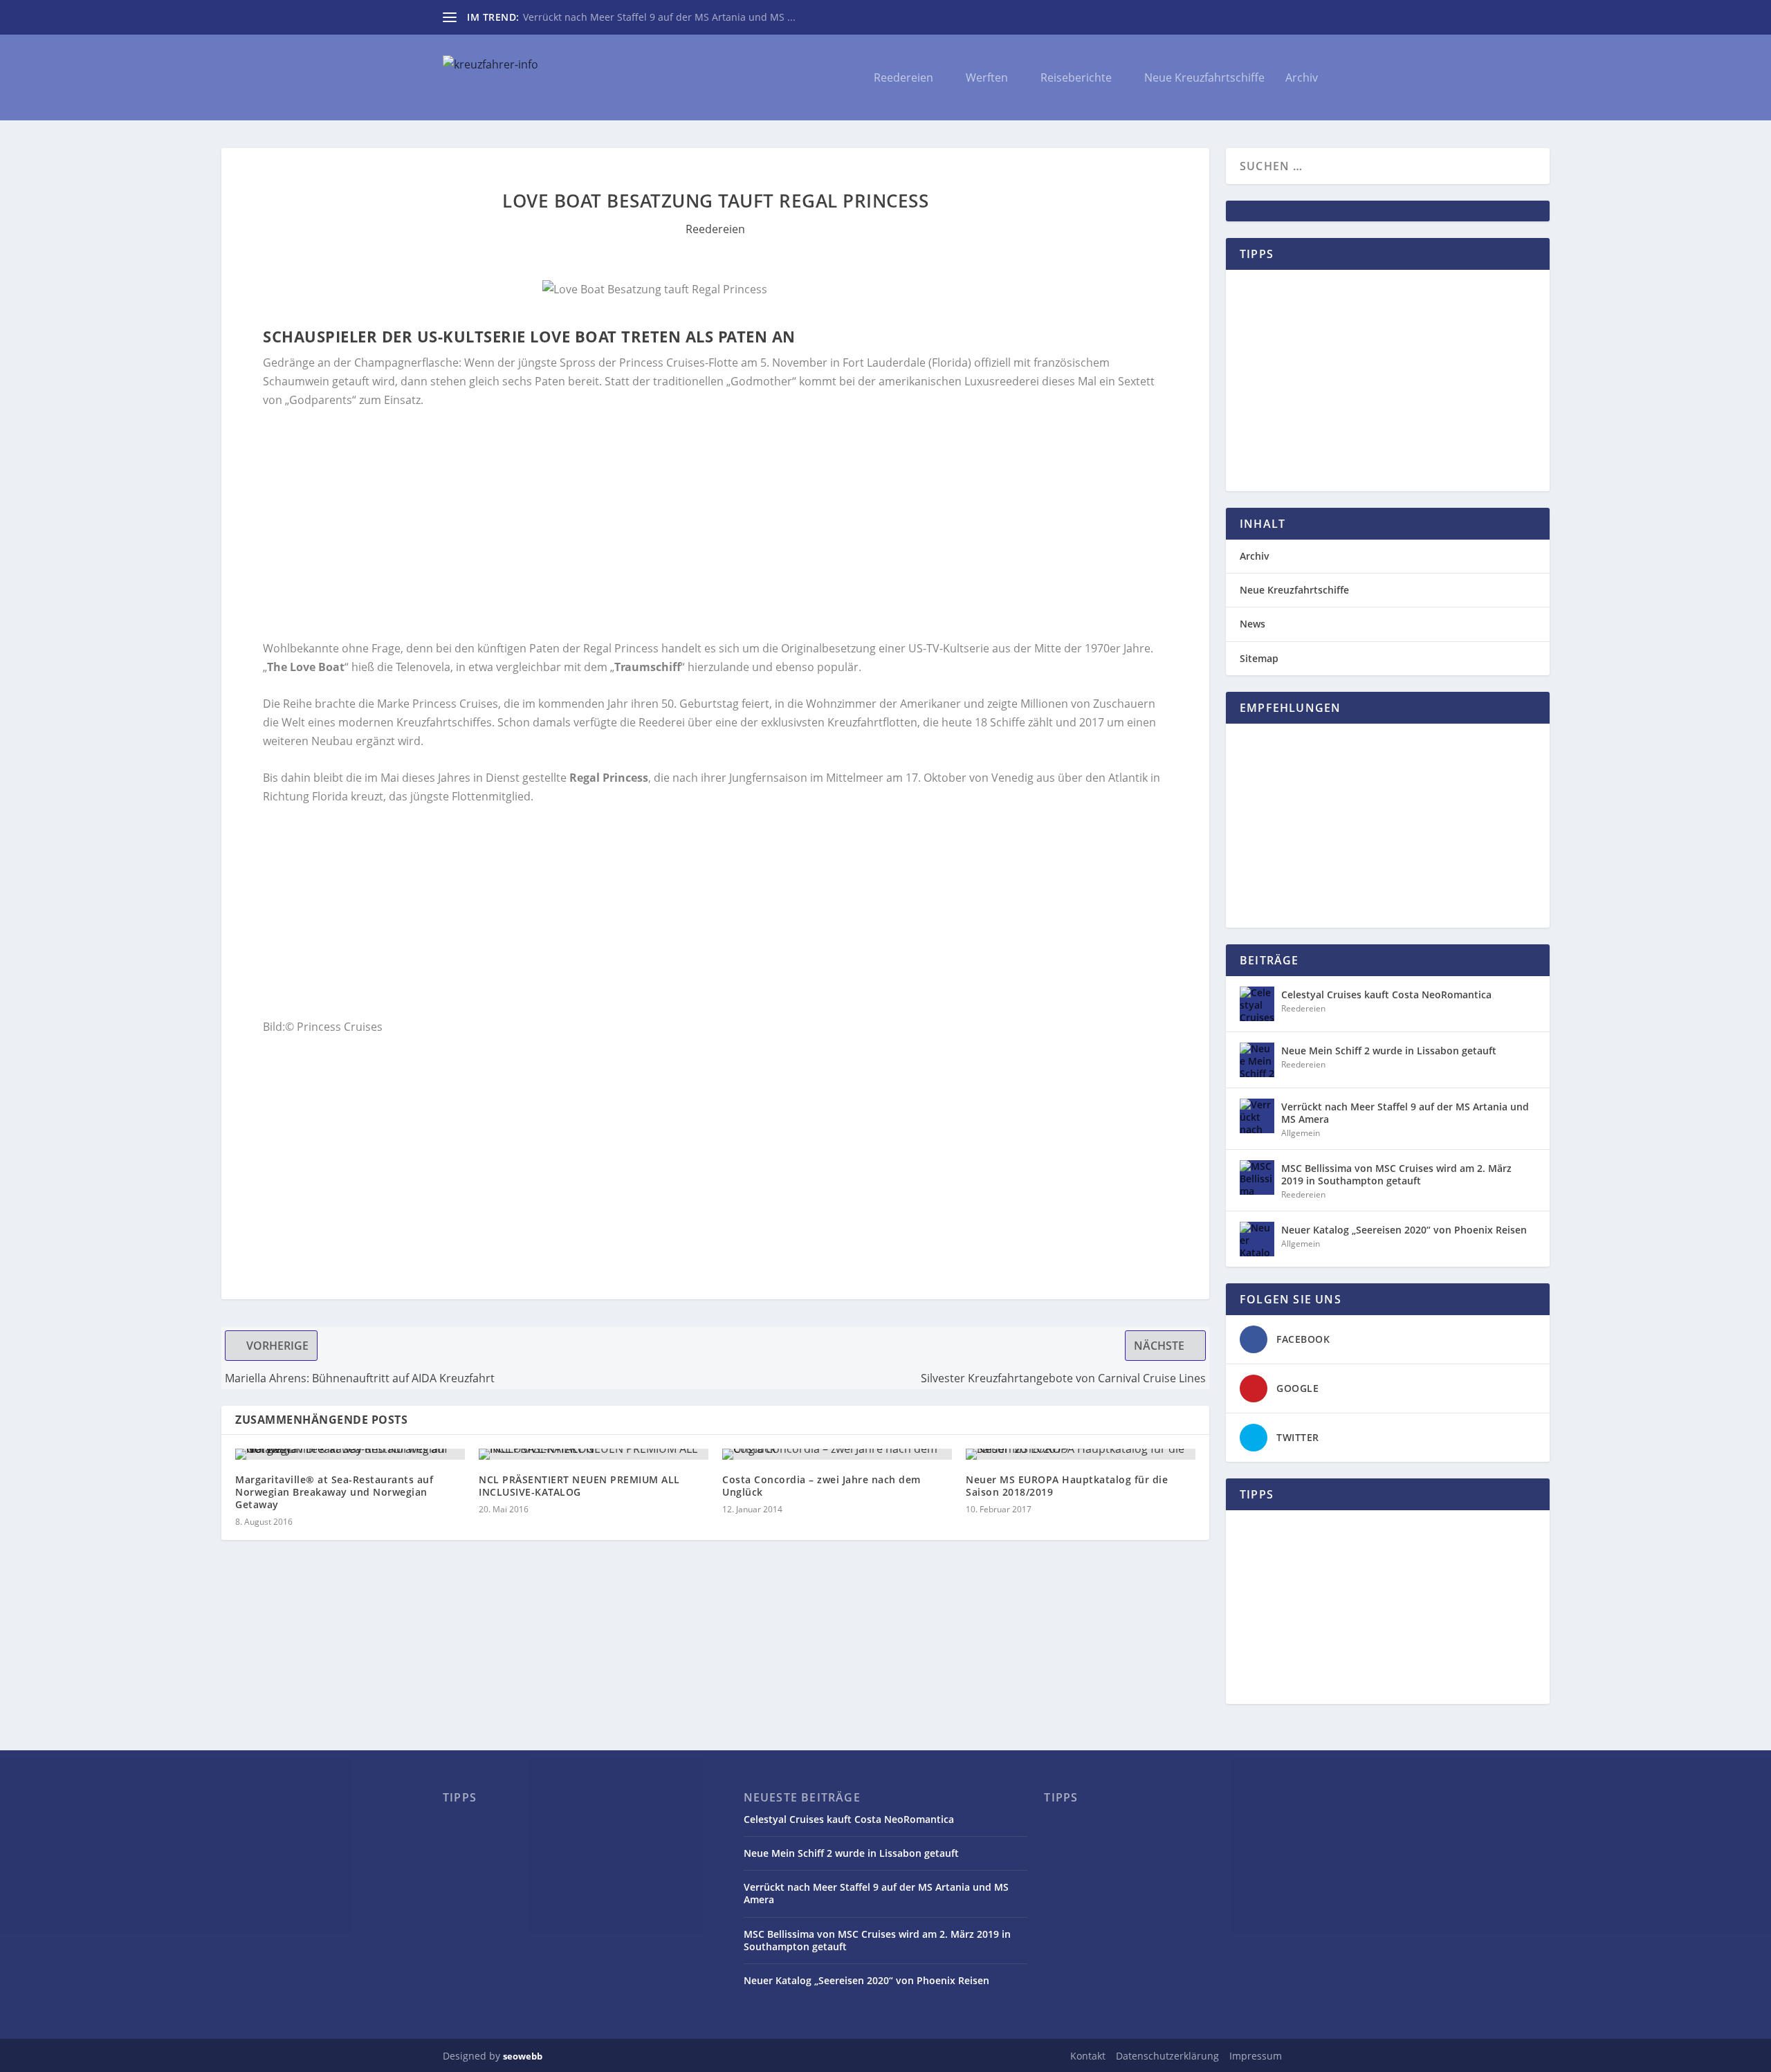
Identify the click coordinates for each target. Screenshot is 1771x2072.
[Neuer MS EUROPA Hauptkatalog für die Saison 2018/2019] (1081, 1454)
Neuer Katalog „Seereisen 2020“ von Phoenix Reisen (1404, 1230)
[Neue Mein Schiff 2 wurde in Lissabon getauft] (1257, 1060)
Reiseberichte (1076, 79)
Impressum (1256, 2056)
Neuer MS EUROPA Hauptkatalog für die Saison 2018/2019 (1067, 1486)
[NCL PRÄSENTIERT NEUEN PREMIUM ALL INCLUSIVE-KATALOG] (594, 1454)
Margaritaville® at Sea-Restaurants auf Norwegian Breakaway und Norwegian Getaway (334, 1492)
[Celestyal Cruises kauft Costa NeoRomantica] (1257, 1004)
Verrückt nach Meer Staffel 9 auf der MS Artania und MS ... (659, 17)
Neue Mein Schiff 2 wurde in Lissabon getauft (1389, 1051)
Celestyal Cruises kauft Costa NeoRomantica (1386, 994)
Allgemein (1301, 1133)
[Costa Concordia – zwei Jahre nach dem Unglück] (837, 1454)
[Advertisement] (678, 524)
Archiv (1302, 79)
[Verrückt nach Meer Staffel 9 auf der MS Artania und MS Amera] (1257, 1116)
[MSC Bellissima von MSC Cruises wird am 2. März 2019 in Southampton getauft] (1257, 1177)
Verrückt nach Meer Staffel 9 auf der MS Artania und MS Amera (1405, 1113)
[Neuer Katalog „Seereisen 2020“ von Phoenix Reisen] (1257, 1239)
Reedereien (903, 79)
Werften (987, 79)
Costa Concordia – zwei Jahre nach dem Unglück (822, 1486)
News (1252, 624)
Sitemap (1259, 658)
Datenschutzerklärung (1167, 2056)
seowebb (523, 2056)
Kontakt (1088, 2056)
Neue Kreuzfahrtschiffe (1204, 79)
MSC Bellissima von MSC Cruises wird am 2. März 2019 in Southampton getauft (1396, 1174)
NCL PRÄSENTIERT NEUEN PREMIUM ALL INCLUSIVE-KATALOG (579, 1486)
